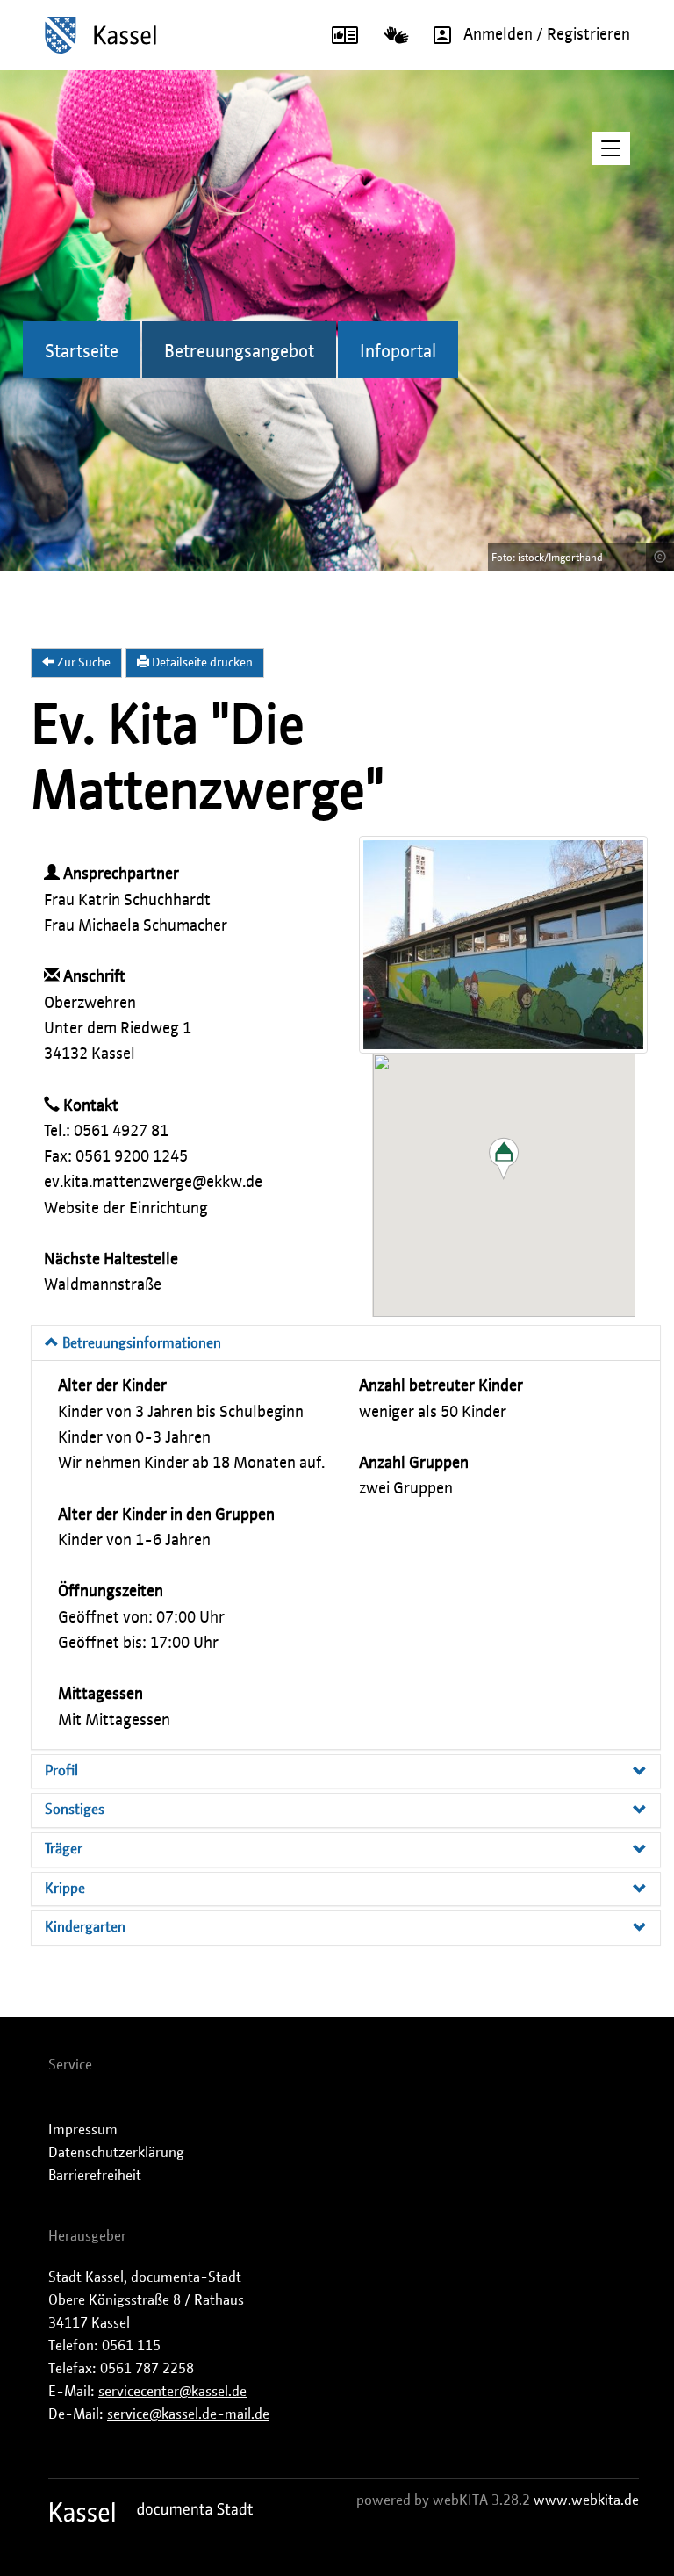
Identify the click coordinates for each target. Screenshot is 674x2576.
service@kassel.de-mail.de (188, 2414)
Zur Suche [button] (82, 663)
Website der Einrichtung (126, 1209)
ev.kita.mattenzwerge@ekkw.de (153, 1183)
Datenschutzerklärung (116, 2153)
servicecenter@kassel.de (172, 2392)
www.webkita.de (586, 2500)
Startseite (82, 352)
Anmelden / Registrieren (547, 35)
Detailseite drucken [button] (201, 663)
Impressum (83, 2130)
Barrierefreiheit (95, 2176)
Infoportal (398, 352)
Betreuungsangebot (239, 352)
